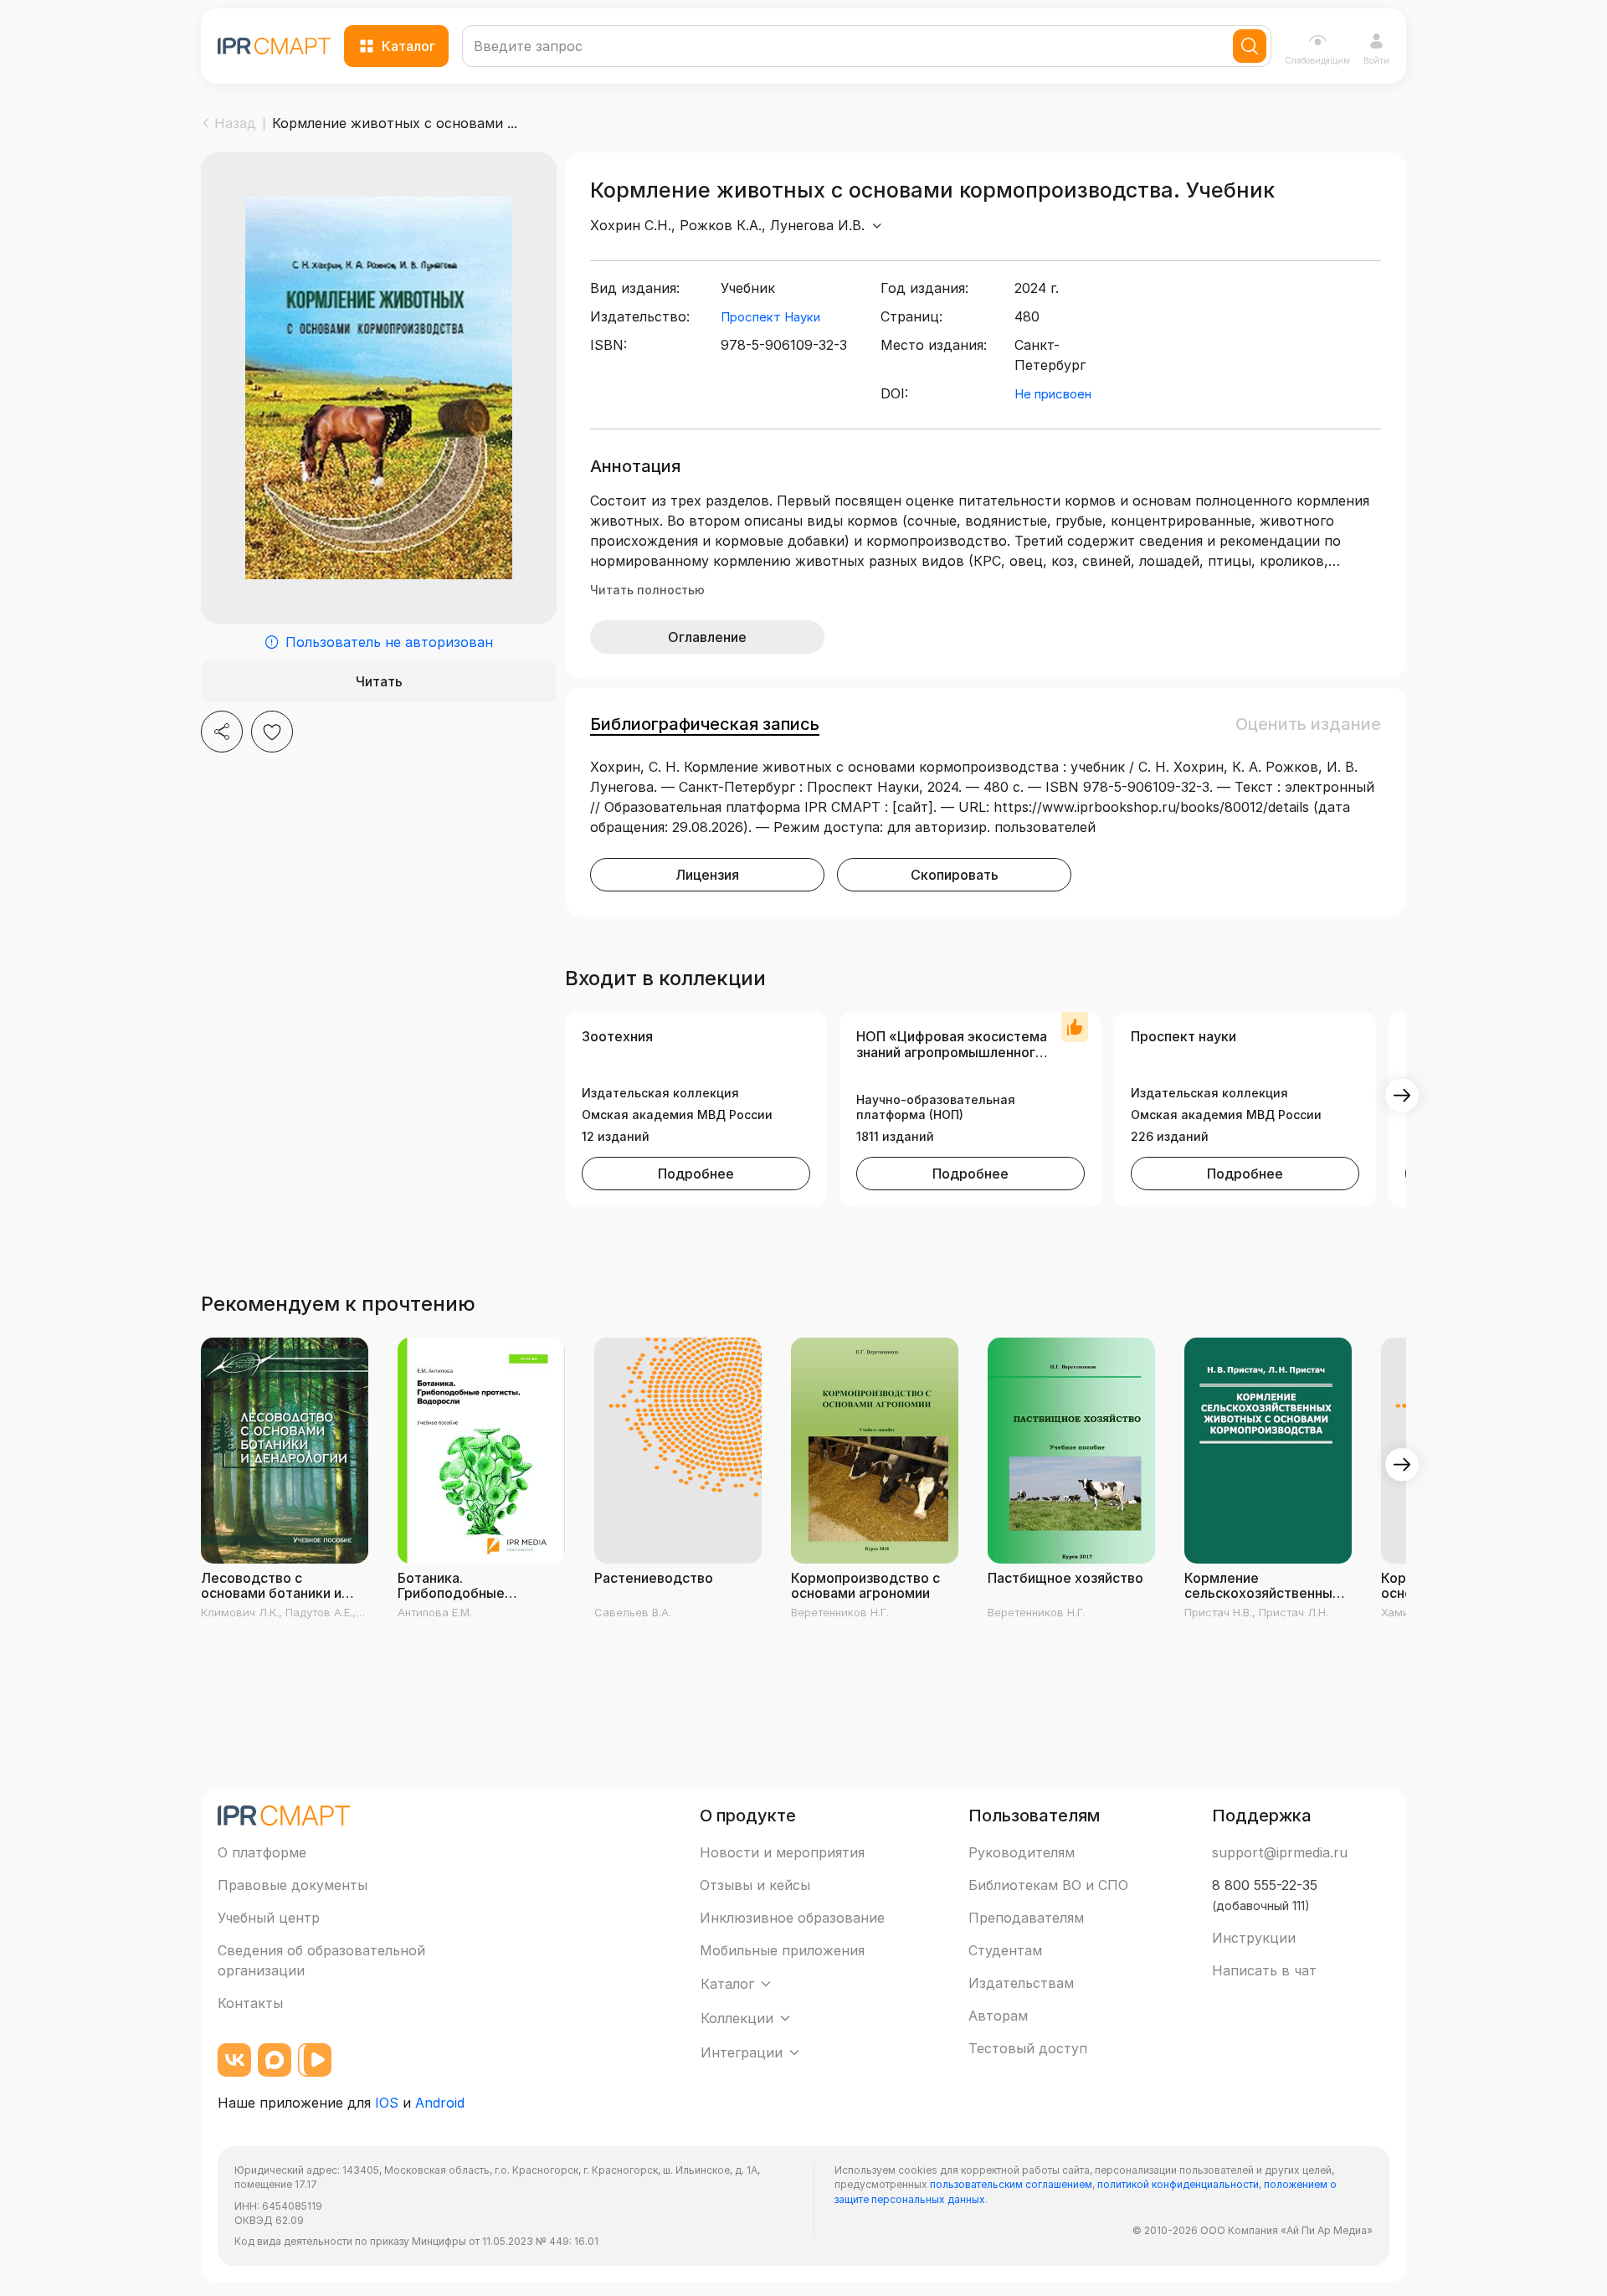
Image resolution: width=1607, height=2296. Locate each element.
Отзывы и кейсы (755, 1885)
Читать (379, 681)
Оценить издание (1308, 724)
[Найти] (1250, 46)
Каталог (408, 46)
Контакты (250, 2003)
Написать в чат (1264, 1970)
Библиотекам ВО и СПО (1048, 1885)
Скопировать (955, 875)
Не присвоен (1053, 394)
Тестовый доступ (1028, 2048)
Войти (1376, 60)
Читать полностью (647, 590)
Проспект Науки (770, 317)
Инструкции (1254, 1938)
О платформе (262, 1852)
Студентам (1005, 1950)
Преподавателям (1026, 1918)
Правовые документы (293, 1885)
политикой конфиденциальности (1178, 2184)
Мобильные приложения (782, 1950)
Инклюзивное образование (792, 1918)
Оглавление (707, 637)
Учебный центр (269, 1918)
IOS (387, 2103)
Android (440, 2103)
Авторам (998, 2016)
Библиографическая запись (705, 724)
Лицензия (707, 875)
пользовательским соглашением (1011, 2184)
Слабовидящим (1317, 60)
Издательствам (1021, 1983)
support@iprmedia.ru (1280, 1852)
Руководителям (1022, 1852)
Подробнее (696, 1174)
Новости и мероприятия (782, 1852)
